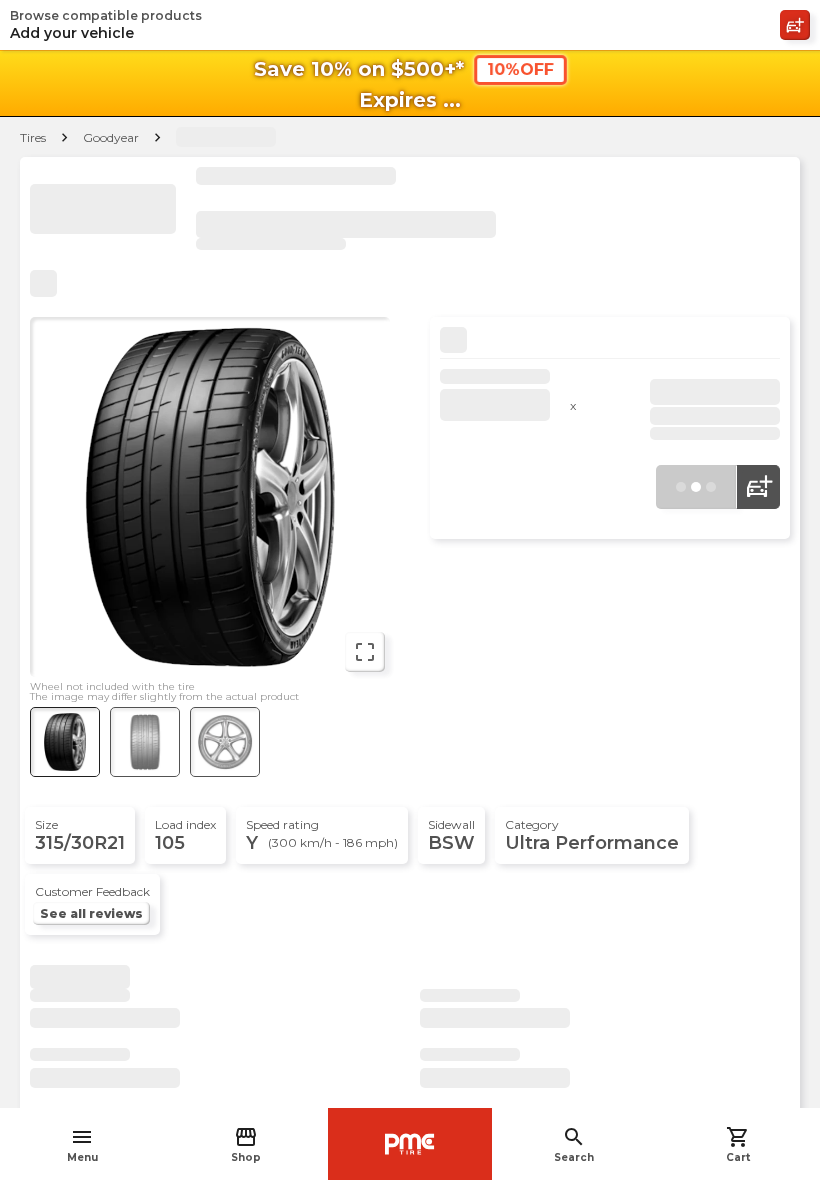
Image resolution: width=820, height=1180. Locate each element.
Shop (246, 1144)
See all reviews (91, 913)
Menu (82, 1144)
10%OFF (520, 69)
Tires (33, 137)
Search (574, 1144)
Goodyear (111, 137)
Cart (738, 1144)
